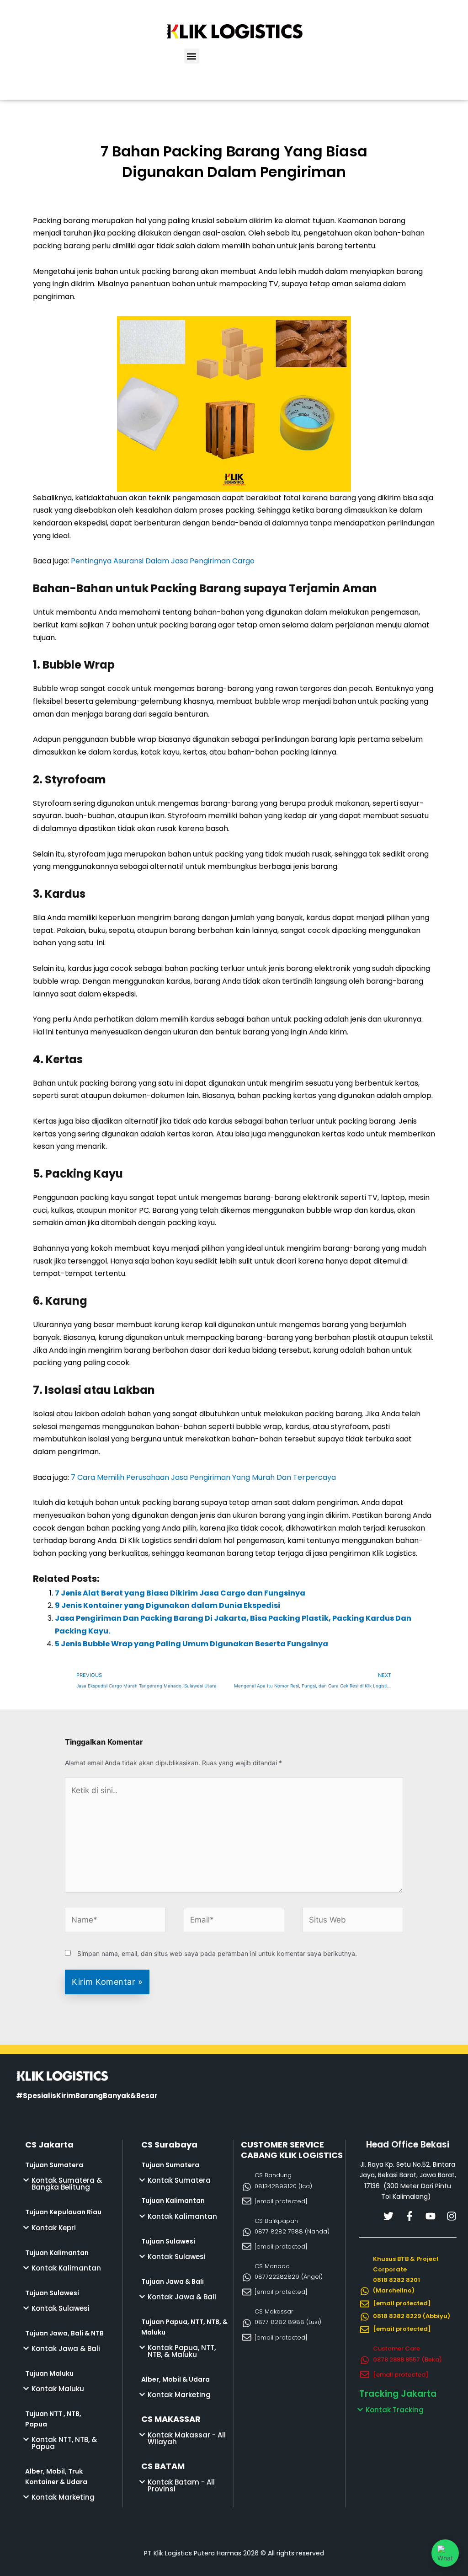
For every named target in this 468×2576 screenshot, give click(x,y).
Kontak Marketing (63, 2497)
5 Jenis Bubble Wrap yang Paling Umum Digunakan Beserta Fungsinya (191, 1644)
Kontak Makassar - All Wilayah (187, 2438)
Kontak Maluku (58, 2389)
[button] (192, 56)
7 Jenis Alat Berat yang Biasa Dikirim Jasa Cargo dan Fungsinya (180, 1593)
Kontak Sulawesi (61, 2308)
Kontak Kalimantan (66, 2268)
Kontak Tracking (395, 2410)
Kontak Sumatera (179, 2180)
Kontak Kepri (54, 2228)
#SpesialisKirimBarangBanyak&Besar (87, 2096)
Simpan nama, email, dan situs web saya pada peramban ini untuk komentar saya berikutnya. (217, 1953)
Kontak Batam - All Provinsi (181, 2485)
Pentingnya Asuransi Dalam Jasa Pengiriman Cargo (163, 561)
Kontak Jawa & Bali (66, 2348)
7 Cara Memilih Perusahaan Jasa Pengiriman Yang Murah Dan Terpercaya (203, 1477)
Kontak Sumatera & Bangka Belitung (67, 2184)
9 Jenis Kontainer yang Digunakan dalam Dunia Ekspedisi (168, 1605)
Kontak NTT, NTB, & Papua (64, 2443)
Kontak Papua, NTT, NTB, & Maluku (182, 2351)
